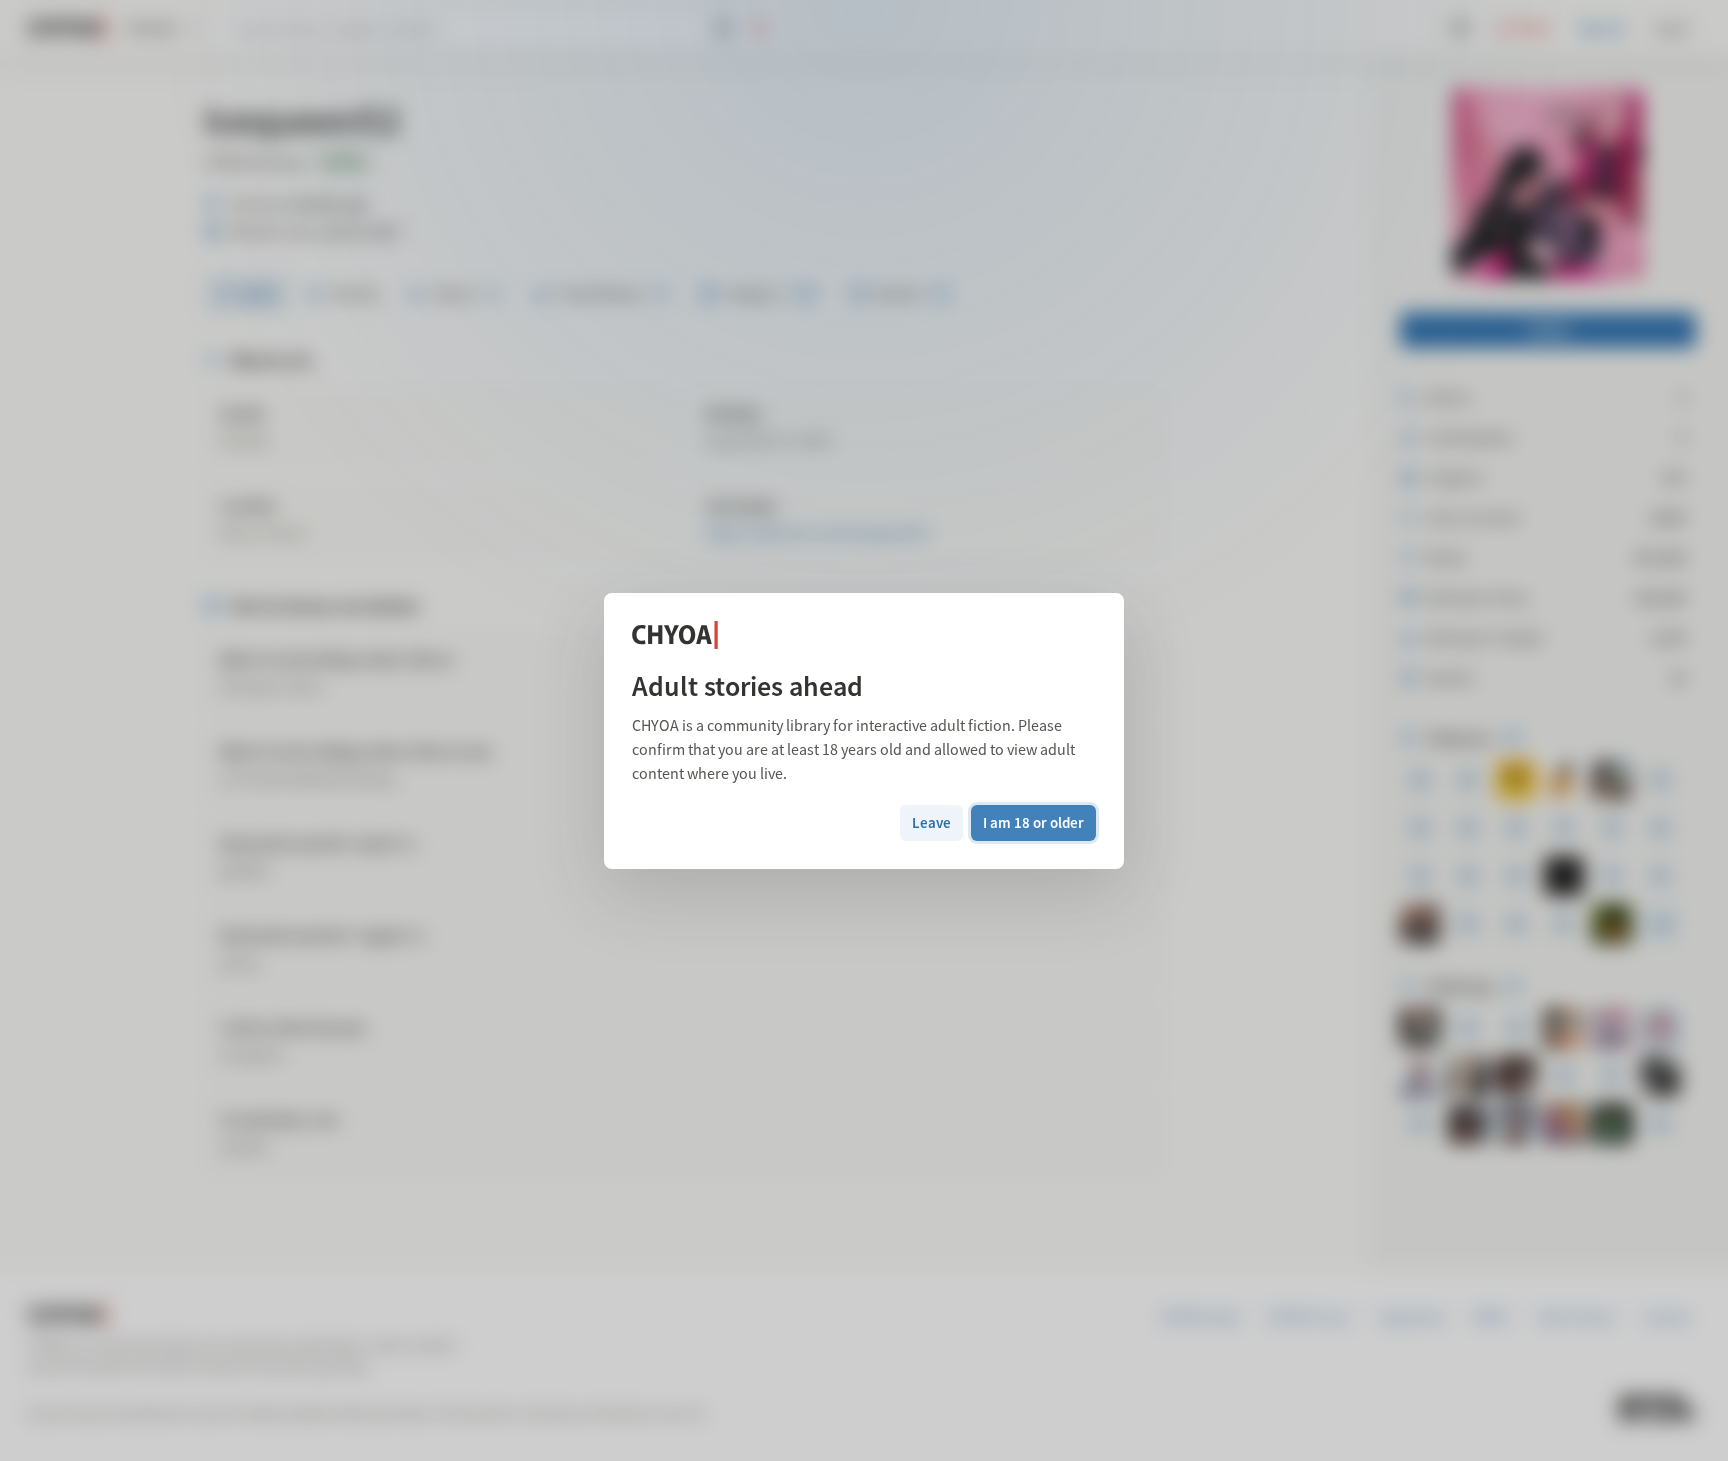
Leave (931, 822)
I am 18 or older (1033, 822)
